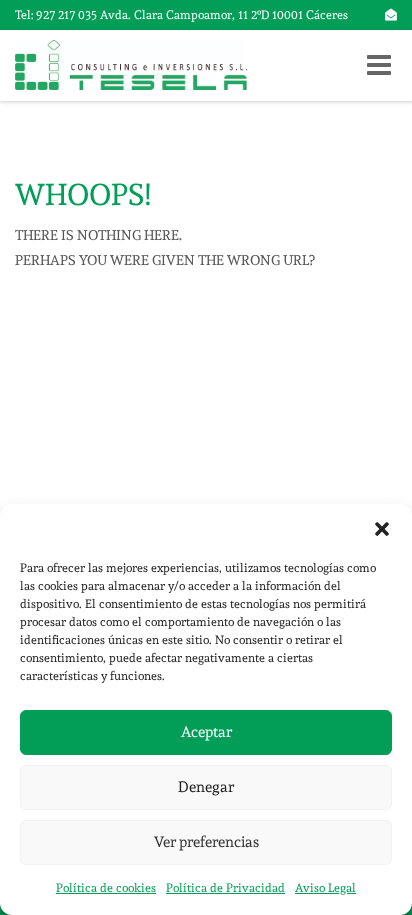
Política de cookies (106, 888)
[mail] (391, 15)
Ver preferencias (206, 842)
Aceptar (206, 732)
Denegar (206, 787)
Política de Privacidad (225, 888)
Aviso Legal (325, 888)
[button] (382, 529)
